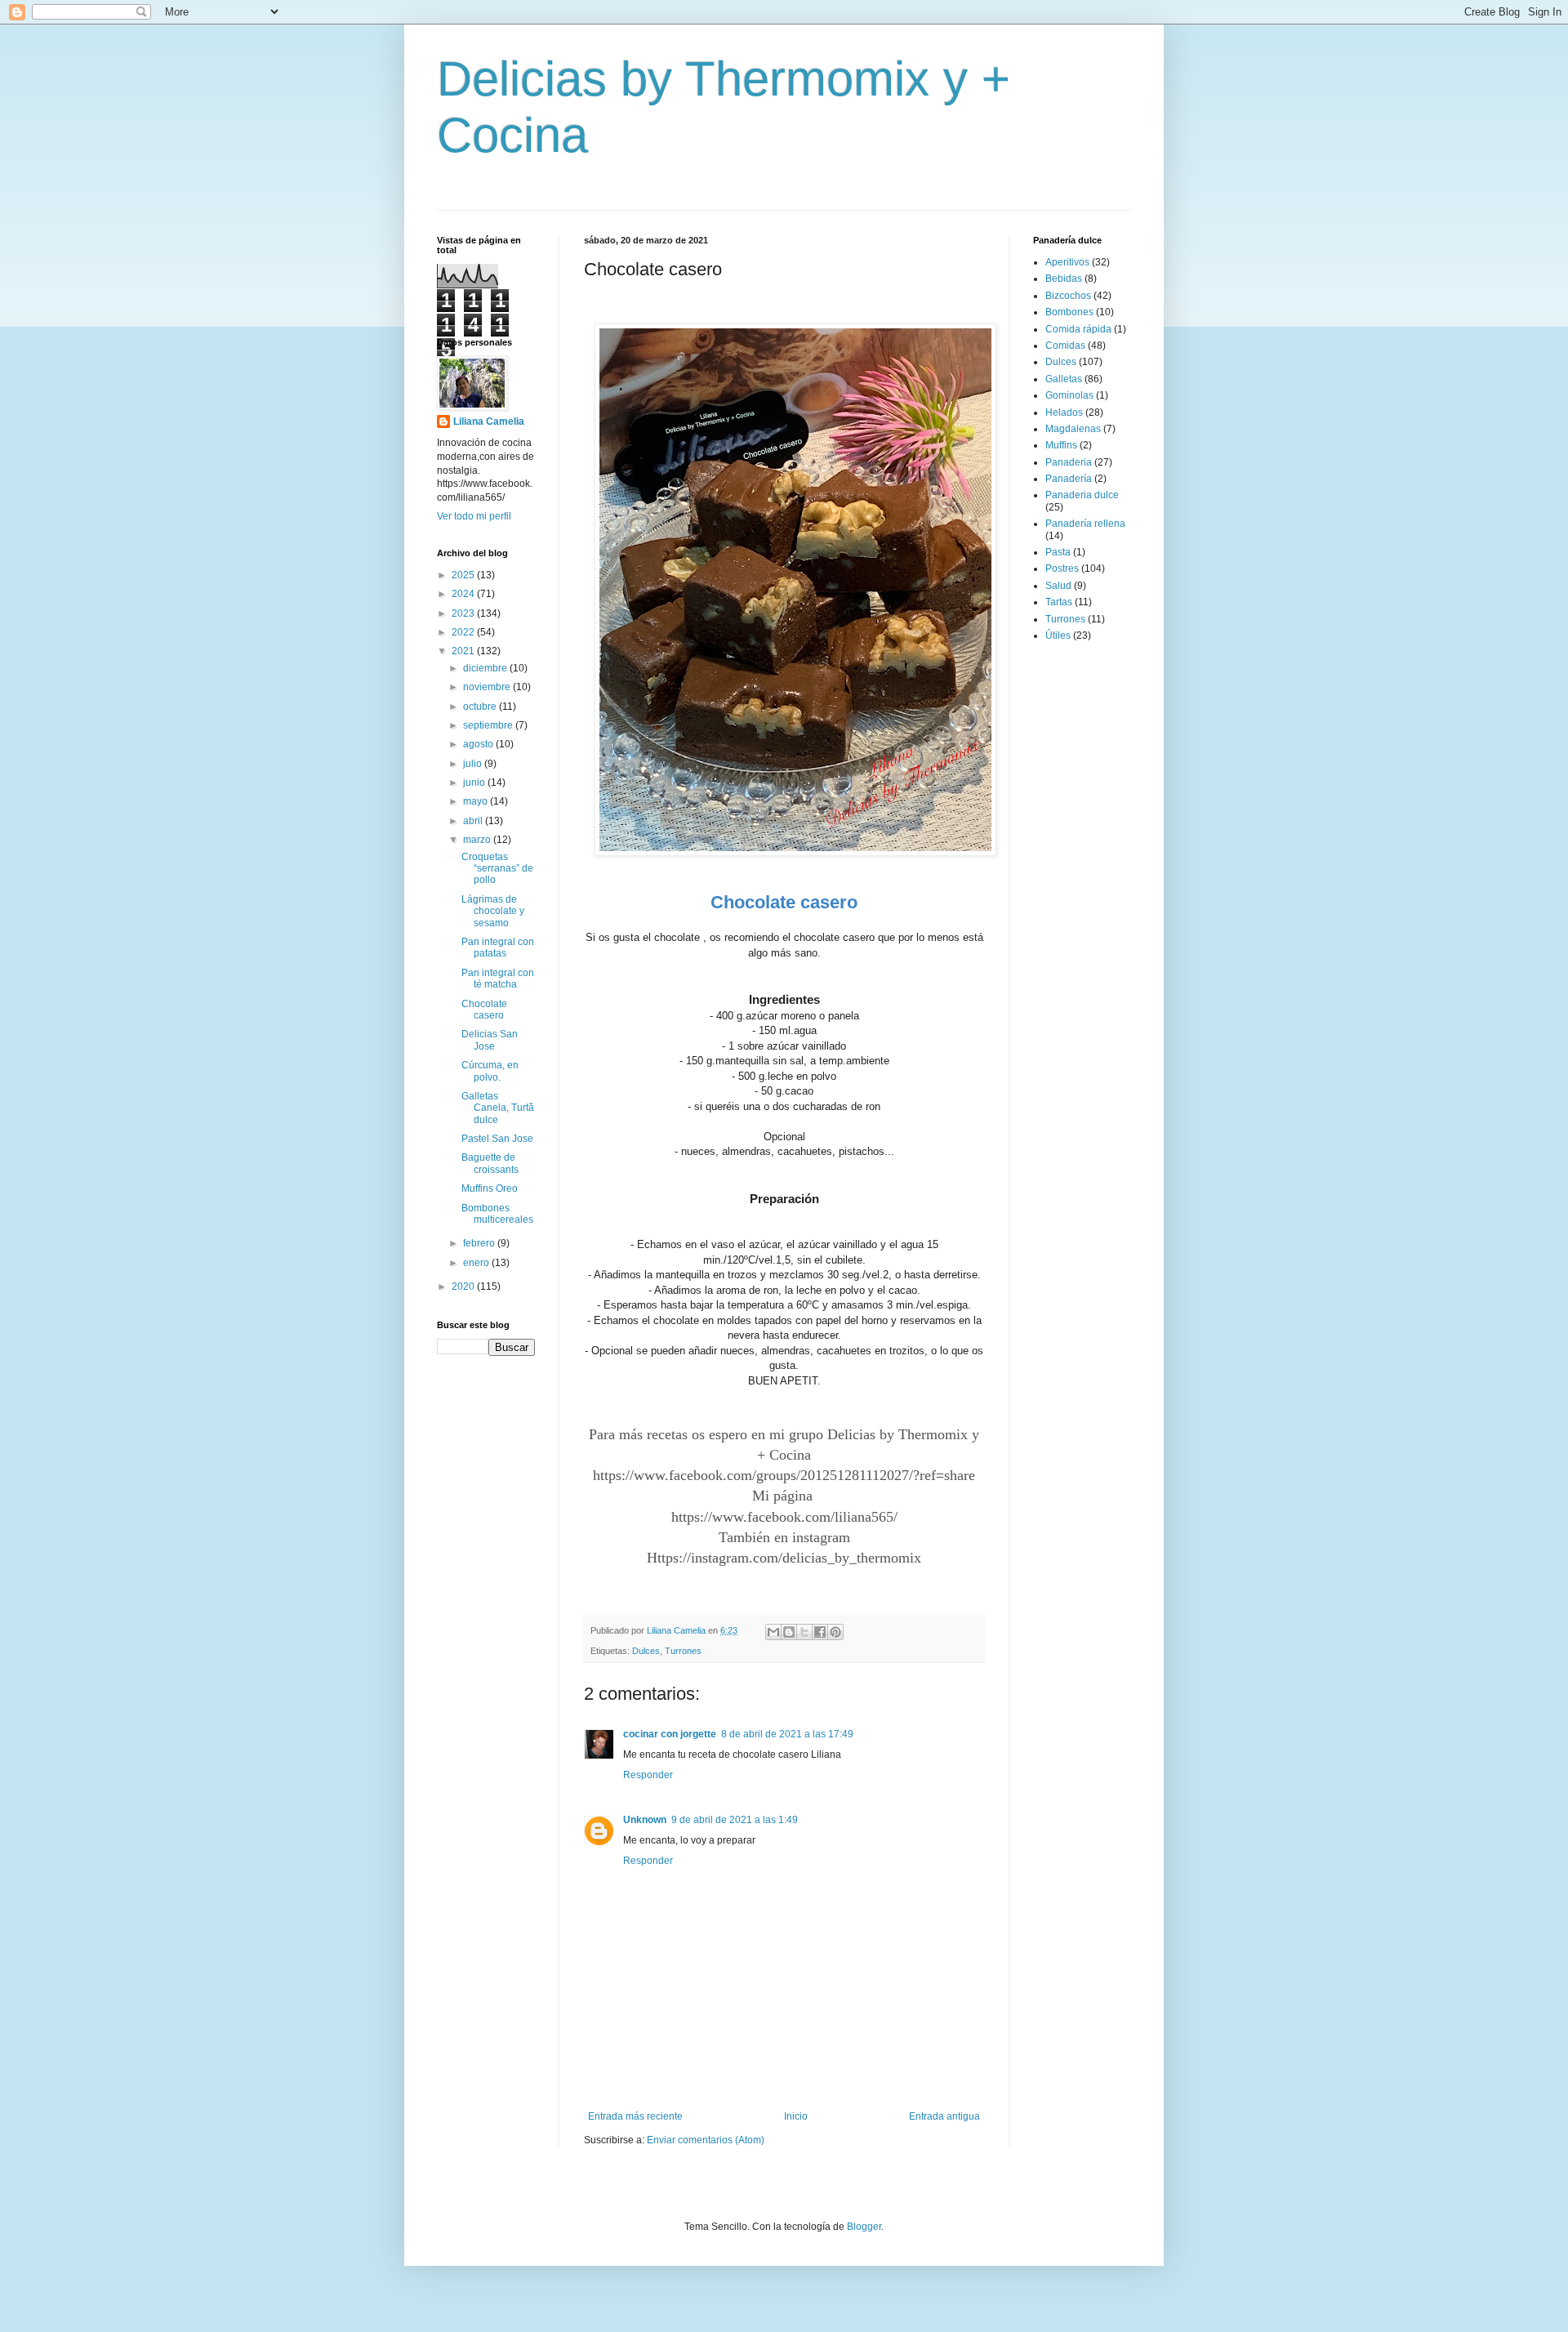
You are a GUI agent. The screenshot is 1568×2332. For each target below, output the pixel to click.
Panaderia (1069, 462)
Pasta (1058, 552)
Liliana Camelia (489, 421)
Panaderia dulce (1082, 495)
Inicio (796, 2116)
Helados (1064, 412)
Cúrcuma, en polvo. (490, 1071)
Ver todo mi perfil (474, 516)
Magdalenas (1073, 429)
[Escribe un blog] (789, 1632)
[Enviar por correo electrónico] (773, 1632)
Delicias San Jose (490, 1040)
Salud (1058, 586)
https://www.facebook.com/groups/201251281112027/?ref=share (784, 1475)
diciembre (486, 668)
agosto (479, 744)
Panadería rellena (1085, 524)
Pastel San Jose (497, 1139)
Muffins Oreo (490, 1188)
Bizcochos (1068, 296)
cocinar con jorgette (670, 1734)
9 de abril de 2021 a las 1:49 (735, 1820)
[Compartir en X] (804, 1632)
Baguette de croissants (490, 1163)
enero (477, 1263)
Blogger (864, 2227)
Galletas (1064, 379)
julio (474, 764)
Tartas (1059, 602)
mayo (477, 801)
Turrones (683, 1651)
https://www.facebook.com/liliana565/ (784, 1517)
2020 (464, 1286)
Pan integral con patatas (498, 948)
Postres (1062, 569)
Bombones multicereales (497, 1214)
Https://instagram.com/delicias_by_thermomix (784, 1558)
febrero (480, 1243)
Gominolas (1069, 395)
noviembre (488, 687)
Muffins (1061, 445)
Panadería (1069, 479)
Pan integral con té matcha (498, 979)
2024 (464, 594)
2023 (464, 613)
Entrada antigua (944, 2116)
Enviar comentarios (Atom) (706, 2140)
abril (474, 821)
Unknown (645, 1820)
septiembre (489, 725)
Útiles (1058, 635)
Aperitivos (1067, 262)
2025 (464, 575)
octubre (481, 707)
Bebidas (1064, 279)
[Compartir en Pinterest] (835, 1632)
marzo (478, 840)
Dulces (646, 1651)
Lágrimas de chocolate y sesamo (493, 911)
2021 (464, 651)
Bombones (1069, 312)
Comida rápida (1078, 329)
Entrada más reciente (635, 2116)
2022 (464, 632)
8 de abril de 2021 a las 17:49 (787, 1734)
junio (475, 783)
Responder (648, 1775)
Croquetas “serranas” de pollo (497, 869)
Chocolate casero (484, 1010)
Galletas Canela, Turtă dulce (498, 1108)
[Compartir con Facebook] (820, 1632)
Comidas (1065, 346)
